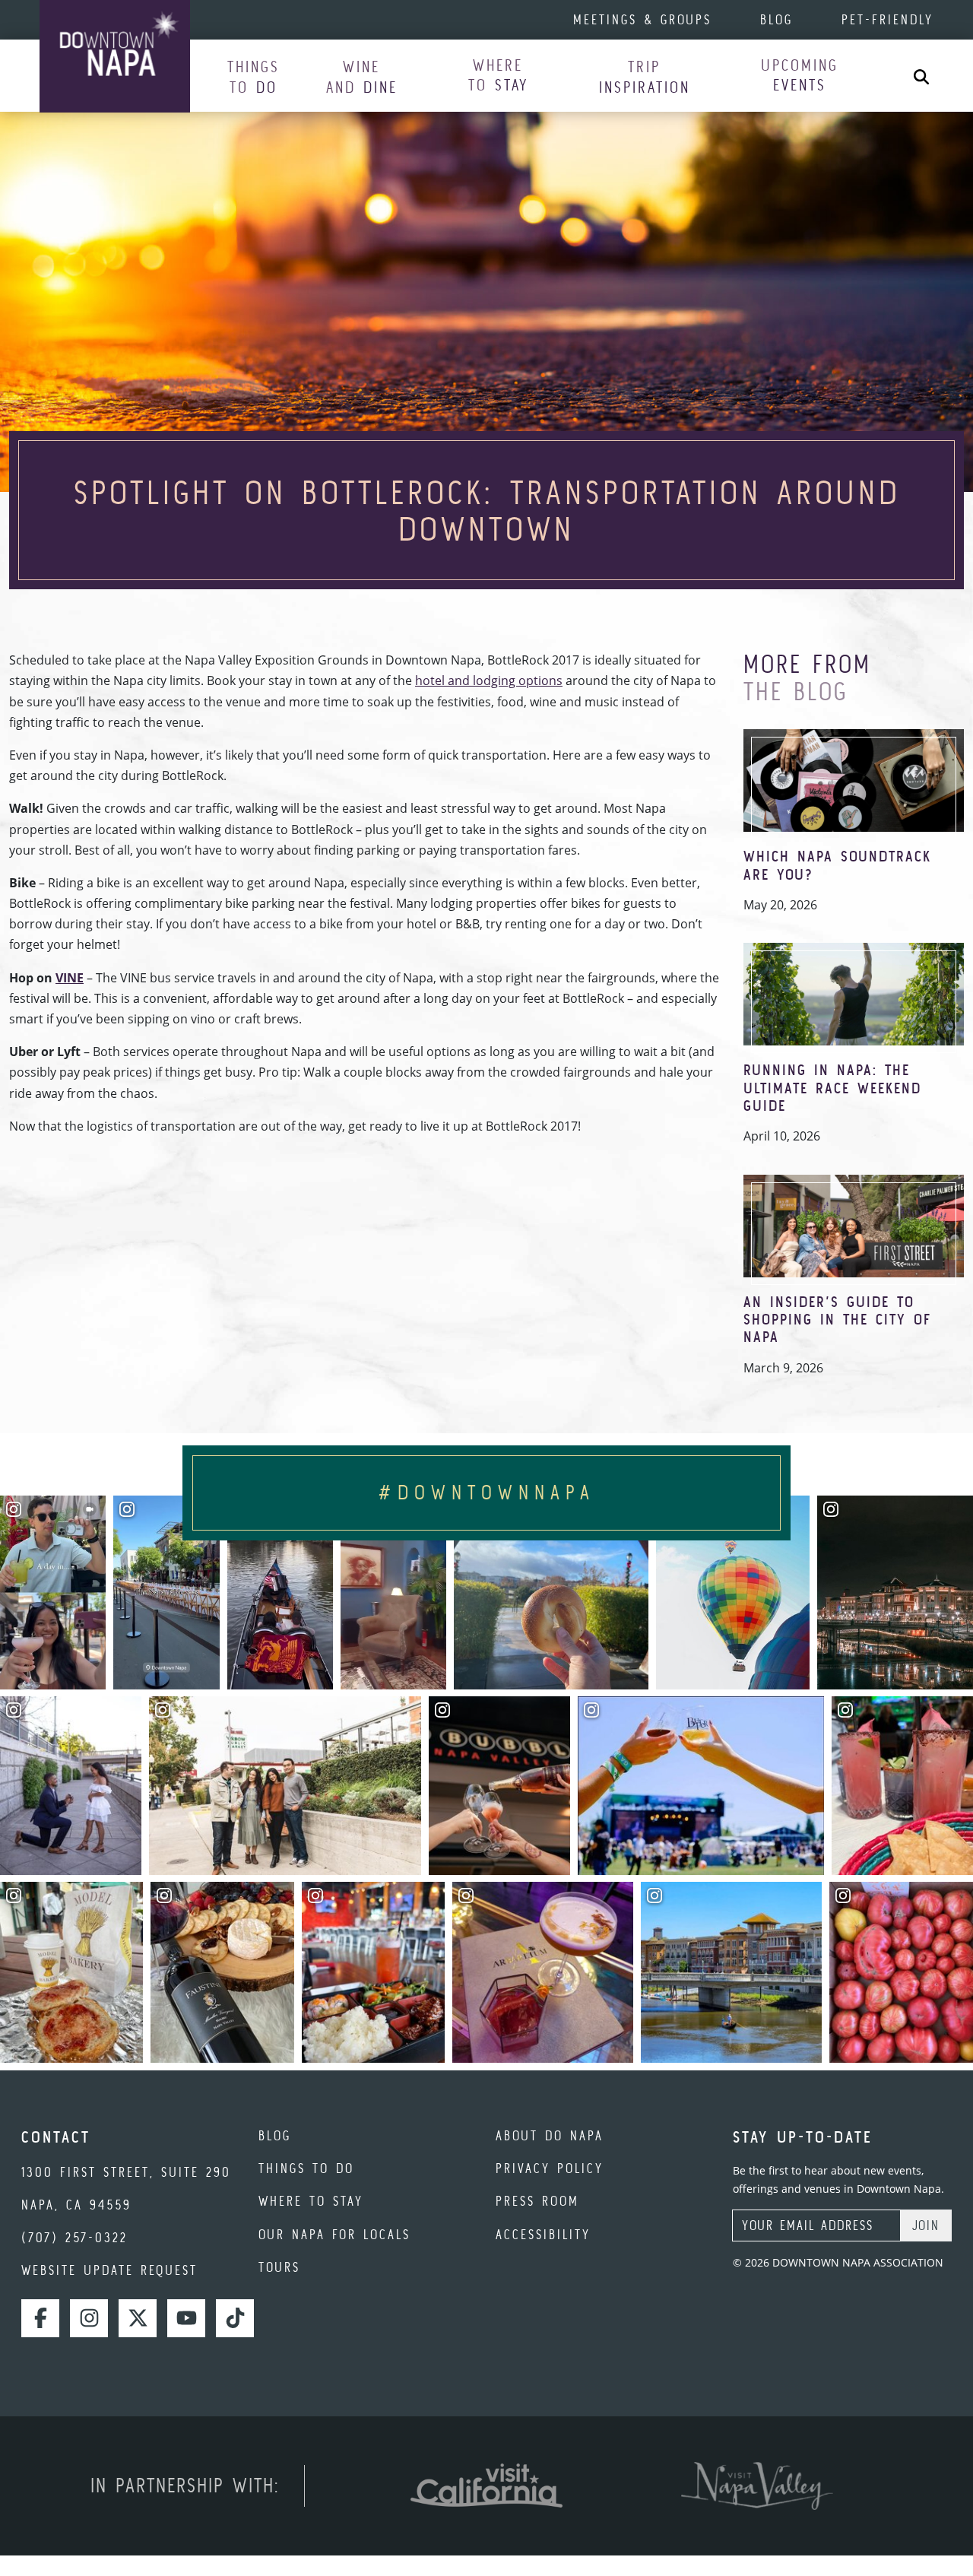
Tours (279, 2267)
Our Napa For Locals (334, 2234)
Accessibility (543, 2234)
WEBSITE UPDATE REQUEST (109, 2270)
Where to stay (311, 2201)
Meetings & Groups (642, 19)
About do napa (550, 2135)
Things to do (306, 2168)
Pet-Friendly (887, 19)
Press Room (537, 2201)
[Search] (921, 76)
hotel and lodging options (489, 680)
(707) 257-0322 (74, 2237)
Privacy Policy (550, 2168)
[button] (254, 76)
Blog (776, 19)
